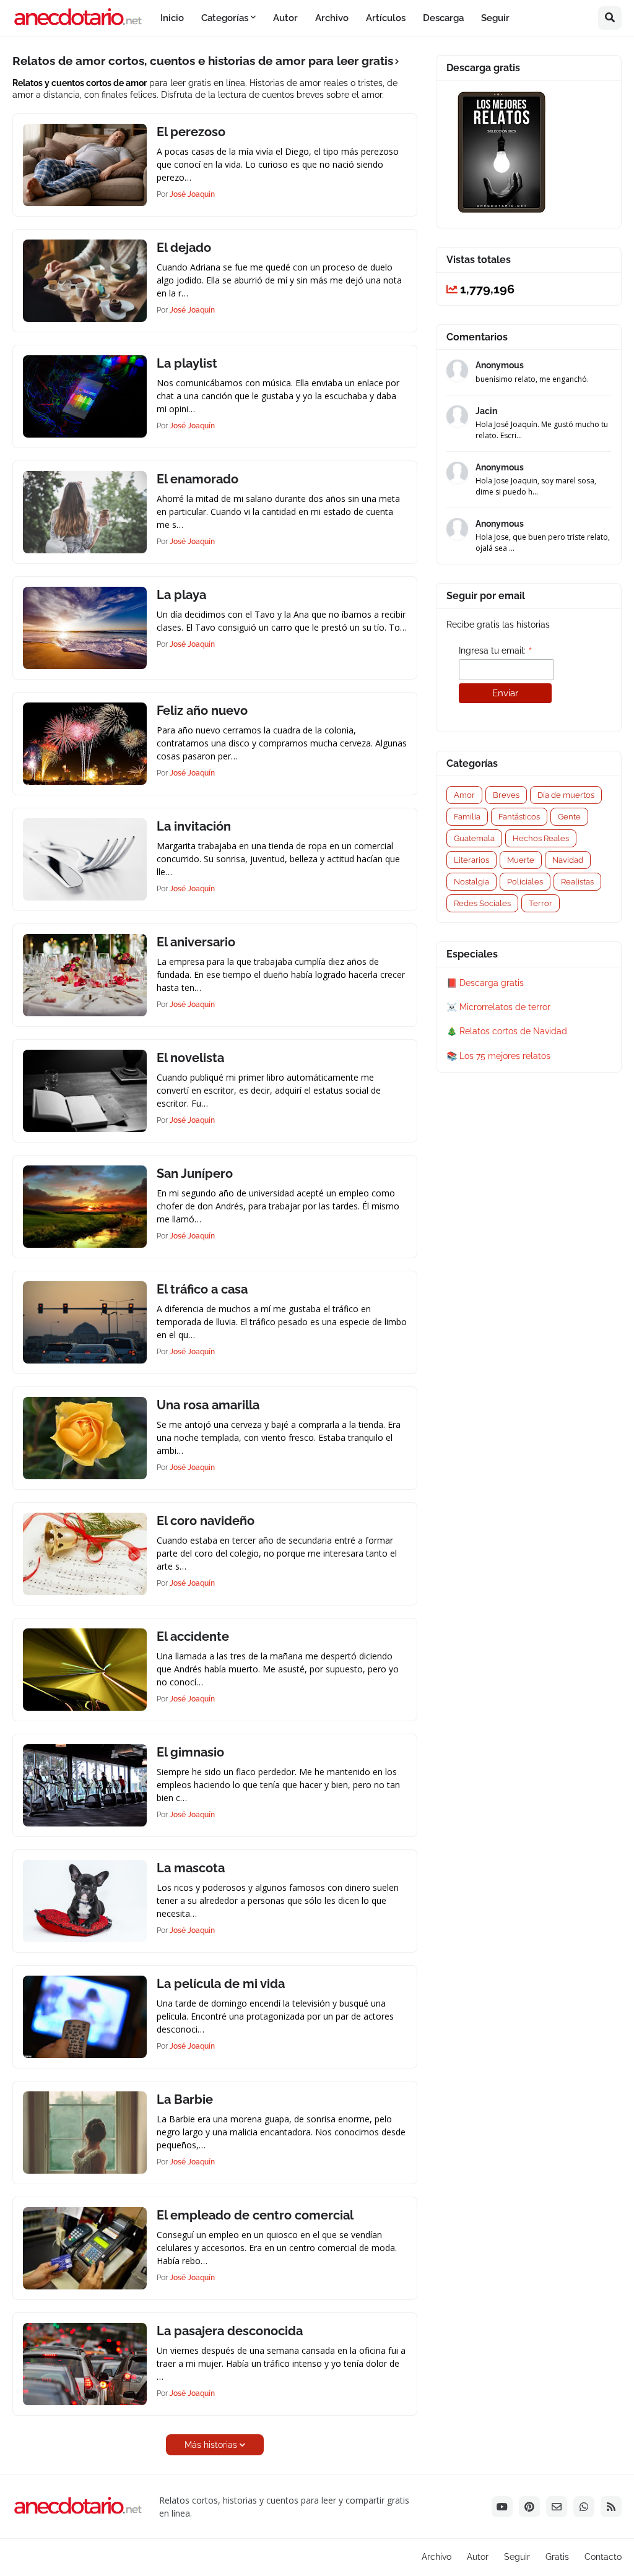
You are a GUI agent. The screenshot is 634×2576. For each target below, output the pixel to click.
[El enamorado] (85, 512)
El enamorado (198, 479)
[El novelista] (85, 1091)
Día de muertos (566, 795)
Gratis (557, 2557)
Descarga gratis (492, 983)
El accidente (193, 1636)
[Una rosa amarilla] (85, 1438)
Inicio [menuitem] (172, 18)
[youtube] (502, 2507)
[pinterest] (529, 2507)
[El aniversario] (85, 975)
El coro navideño (206, 1521)
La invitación (194, 826)
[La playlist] (85, 396)
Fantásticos (519, 817)
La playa (181, 595)
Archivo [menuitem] (332, 18)
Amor (464, 795)
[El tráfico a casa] (85, 1322)
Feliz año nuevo (202, 711)
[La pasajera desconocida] (85, 2364)
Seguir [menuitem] (495, 18)
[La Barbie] (85, 2133)
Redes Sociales (482, 903)
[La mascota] (85, 1901)
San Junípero (195, 1173)
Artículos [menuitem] (386, 18)
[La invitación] (85, 859)
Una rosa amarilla (208, 1405)
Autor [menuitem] (285, 18)
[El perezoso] (85, 165)
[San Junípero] (85, 1207)
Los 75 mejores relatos (505, 1056)
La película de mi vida (221, 1984)
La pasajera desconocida (230, 2331)
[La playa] (85, 628)
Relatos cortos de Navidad (513, 1031)
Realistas (577, 882)
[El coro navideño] (85, 1554)
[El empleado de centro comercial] (85, 2248)
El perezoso (191, 132)
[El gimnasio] (85, 1785)
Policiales (525, 882)
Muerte (521, 860)
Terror (541, 903)
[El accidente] (85, 1670)
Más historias (211, 2445)
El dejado (184, 248)
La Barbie (185, 2099)
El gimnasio (190, 1752)
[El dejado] (85, 281)
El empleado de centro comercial (255, 2215)
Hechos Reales (541, 838)
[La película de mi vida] (85, 2017)
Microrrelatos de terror (505, 1007)
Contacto (603, 2557)
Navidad (568, 860)
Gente (569, 817)
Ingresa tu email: (496, 651)
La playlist (187, 363)
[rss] (611, 2507)
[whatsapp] (584, 2507)
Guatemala (474, 838)
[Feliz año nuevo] (85, 744)
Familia (467, 817)
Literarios (471, 860)
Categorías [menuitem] (225, 18)
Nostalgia (471, 882)
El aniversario (196, 942)
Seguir (517, 2557)
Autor (478, 2557)
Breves (506, 795)
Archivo (436, 2557)
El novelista (190, 1058)
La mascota (191, 1868)
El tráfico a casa (202, 1289)
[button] (610, 18)
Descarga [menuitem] (443, 18)
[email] (557, 2507)
